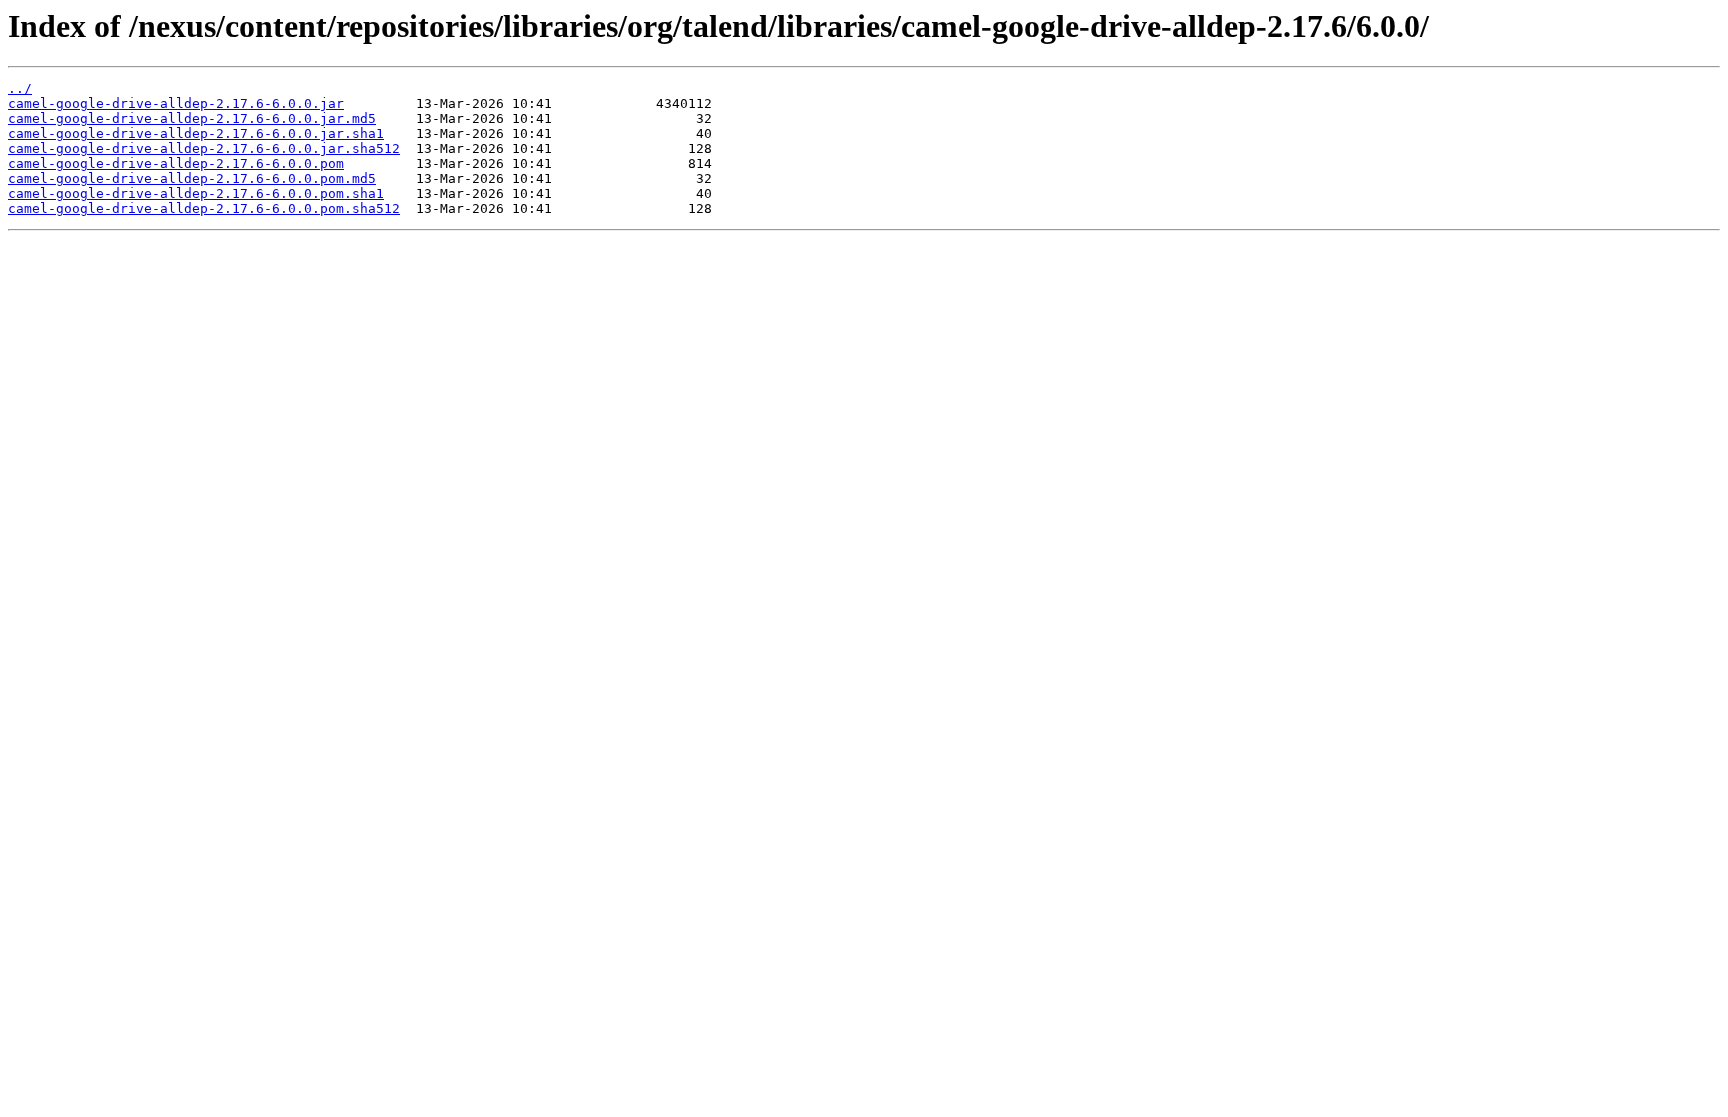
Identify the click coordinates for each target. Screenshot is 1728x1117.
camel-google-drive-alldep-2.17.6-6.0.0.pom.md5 (192, 178)
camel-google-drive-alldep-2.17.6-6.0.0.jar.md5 (192, 118)
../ (20, 88)
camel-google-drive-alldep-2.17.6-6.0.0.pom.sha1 (196, 193)
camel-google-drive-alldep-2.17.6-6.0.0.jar (176, 103)
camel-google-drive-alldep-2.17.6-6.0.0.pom (176, 163)
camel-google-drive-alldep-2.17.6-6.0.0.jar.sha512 (204, 148)
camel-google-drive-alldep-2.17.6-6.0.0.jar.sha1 (196, 133)
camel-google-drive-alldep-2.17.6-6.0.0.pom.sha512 (204, 208)
